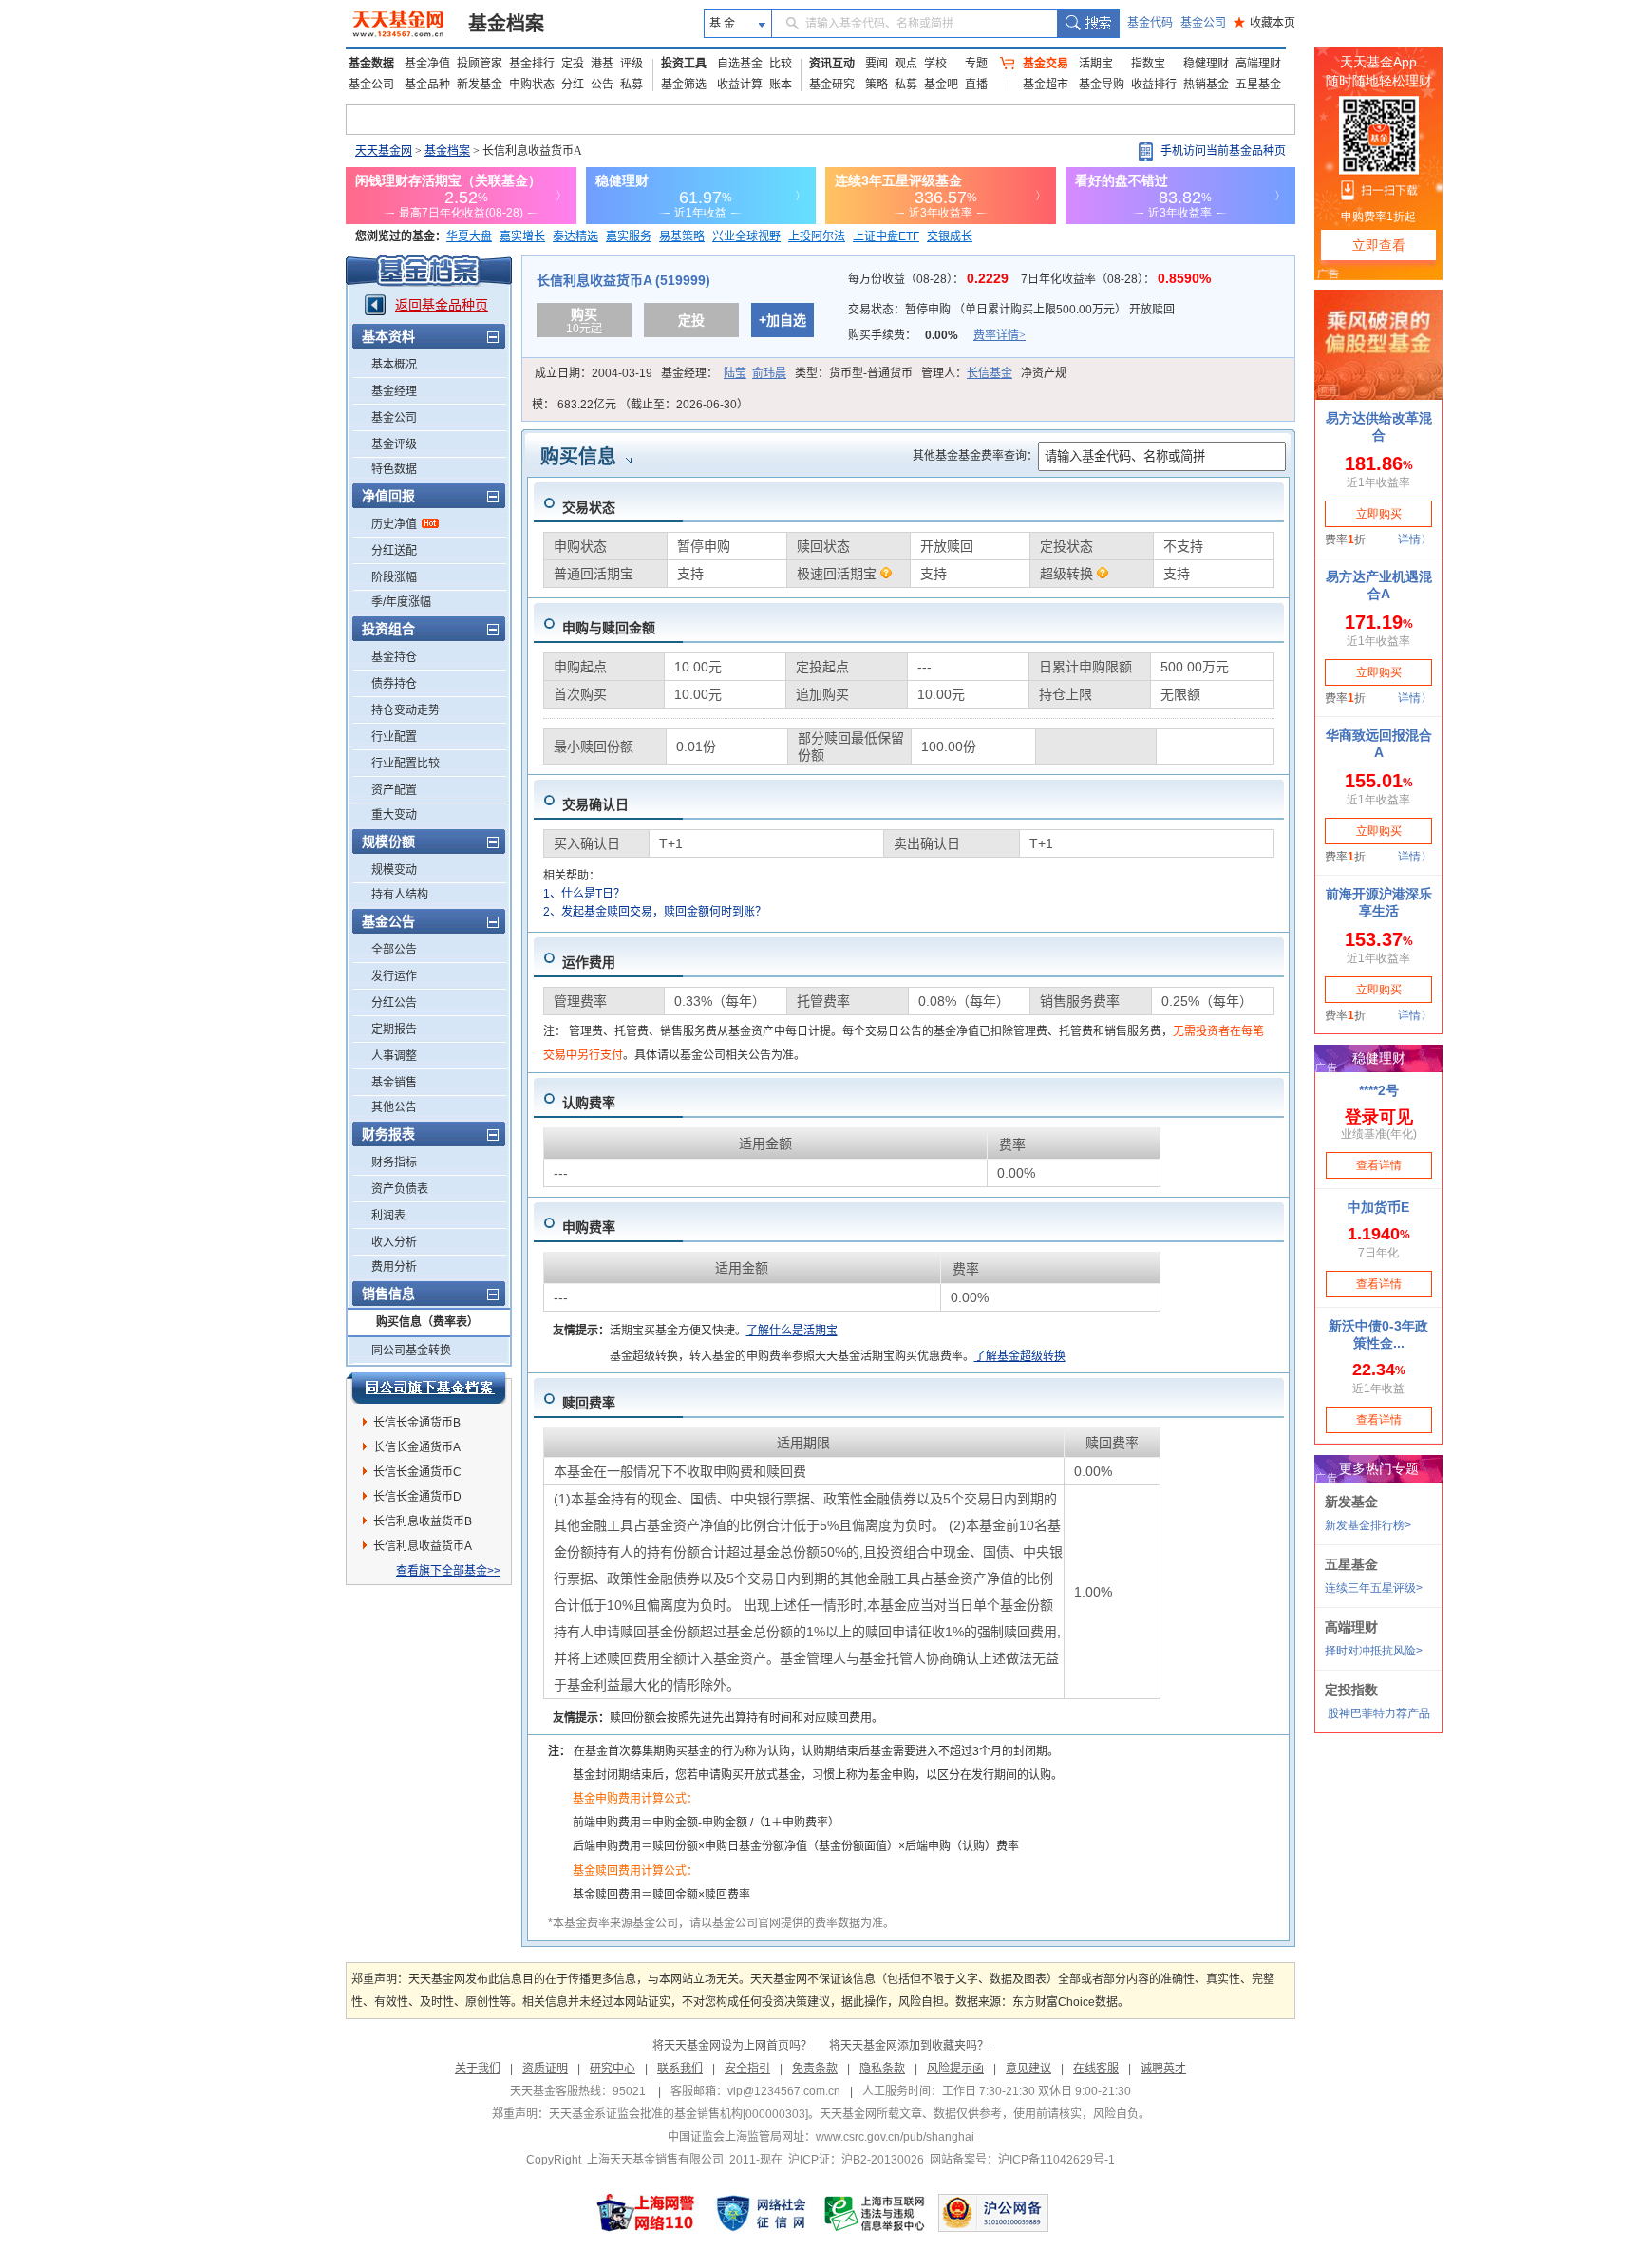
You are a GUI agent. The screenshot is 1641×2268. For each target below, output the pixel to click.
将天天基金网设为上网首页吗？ (732, 2046)
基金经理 (394, 391)
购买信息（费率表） (427, 1322)
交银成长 (950, 236)
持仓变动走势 (406, 710)
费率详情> (1000, 335)
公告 (602, 85)
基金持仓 (394, 657)
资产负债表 (400, 1189)
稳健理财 (1206, 64)
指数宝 (1148, 64)
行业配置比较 (406, 764)
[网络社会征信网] (761, 2213)
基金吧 (941, 85)
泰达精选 (575, 236)
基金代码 (1150, 23)
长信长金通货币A (417, 1447)
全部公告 (394, 950)
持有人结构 (400, 895)
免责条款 (815, 2069)
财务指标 (394, 1162)
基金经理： (724, 373)
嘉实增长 (522, 236)
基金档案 (506, 24)
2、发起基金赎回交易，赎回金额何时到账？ (655, 912)
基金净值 (427, 64)
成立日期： (594, 373)
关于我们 (478, 2069)
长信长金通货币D (417, 1497)
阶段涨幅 (394, 577)
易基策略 (682, 236)
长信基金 (990, 373)
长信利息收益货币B (423, 1521)
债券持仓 (394, 684)
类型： (854, 373)
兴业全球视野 (746, 236)
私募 (632, 85)
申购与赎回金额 (609, 628)
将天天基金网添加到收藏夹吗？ (909, 2046)
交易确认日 (595, 804)
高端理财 (1258, 64)
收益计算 (740, 85)
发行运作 (394, 976)
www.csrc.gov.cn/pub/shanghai (895, 2137)
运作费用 (589, 962)
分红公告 (394, 1003)
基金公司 (1203, 23)
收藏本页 (1264, 23)
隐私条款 (882, 2069)
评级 (632, 64)
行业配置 (394, 737)
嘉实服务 (629, 236)
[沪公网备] (993, 2213)
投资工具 (684, 64)
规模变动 (394, 870)
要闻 (877, 64)
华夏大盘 (469, 236)
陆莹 (735, 373)
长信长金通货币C (417, 1472)
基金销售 (394, 1083)
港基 (602, 64)
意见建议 (1028, 2069)
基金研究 (832, 85)
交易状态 (589, 507)
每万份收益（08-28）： (930, 279)
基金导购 (1102, 85)
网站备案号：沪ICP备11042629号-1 (1022, 2160)
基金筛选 (684, 85)
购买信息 (578, 457)
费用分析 (394, 1267)
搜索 (1088, 24)
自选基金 (740, 64)
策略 (877, 85)
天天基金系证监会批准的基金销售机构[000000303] (679, 2114)
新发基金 (480, 85)
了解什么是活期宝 (792, 1331)
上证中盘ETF (886, 236)
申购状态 (532, 85)
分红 (573, 85)
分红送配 (394, 551)
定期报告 (394, 1030)
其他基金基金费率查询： (975, 456)
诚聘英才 (1163, 2069)
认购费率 (589, 1103)
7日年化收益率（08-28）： (1116, 279)
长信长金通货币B (417, 1423)
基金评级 (394, 444)
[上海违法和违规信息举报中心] (876, 2213)
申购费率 (589, 1227)
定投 (573, 64)
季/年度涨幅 (401, 602)
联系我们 (680, 2069)
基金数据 (371, 64)
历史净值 (394, 524)
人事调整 (394, 1056)
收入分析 (394, 1242)
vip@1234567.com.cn (784, 2091)
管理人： (967, 373)
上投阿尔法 (817, 236)
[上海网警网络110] (646, 2213)
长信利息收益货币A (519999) (623, 280)
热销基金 (1206, 85)
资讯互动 (832, 64)
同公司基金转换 (411, 1351)
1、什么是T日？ (584, 894)
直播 (976, 85)
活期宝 (1096, 64)
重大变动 (394, 815)
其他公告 (394, 1107)
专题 (976, 64)
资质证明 (545, 2069)
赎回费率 (589, 1403)
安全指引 (747, 2069)
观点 (906, 64)
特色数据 (394, 469)
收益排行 (1154, 85)
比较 (781, 64)
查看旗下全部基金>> (448, 1571)
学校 (935, 64)
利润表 (388, 1216)
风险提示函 (955, 2069)
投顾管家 (480, 64)
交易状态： (1011, 310)
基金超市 (1046, 85)
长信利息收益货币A (423, 1546)
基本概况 (394, 365)
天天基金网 (384, 151)
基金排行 (532, 64)
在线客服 (1096, 2069)
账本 (781, 85)
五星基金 (1258, 85)
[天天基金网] (400, 24)
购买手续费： (937, 335)
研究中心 (613, 2069)
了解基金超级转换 (1020, 1356)
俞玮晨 (769, 373)
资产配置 (394, 790)
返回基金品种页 (442, 305)
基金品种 (427, 85)
